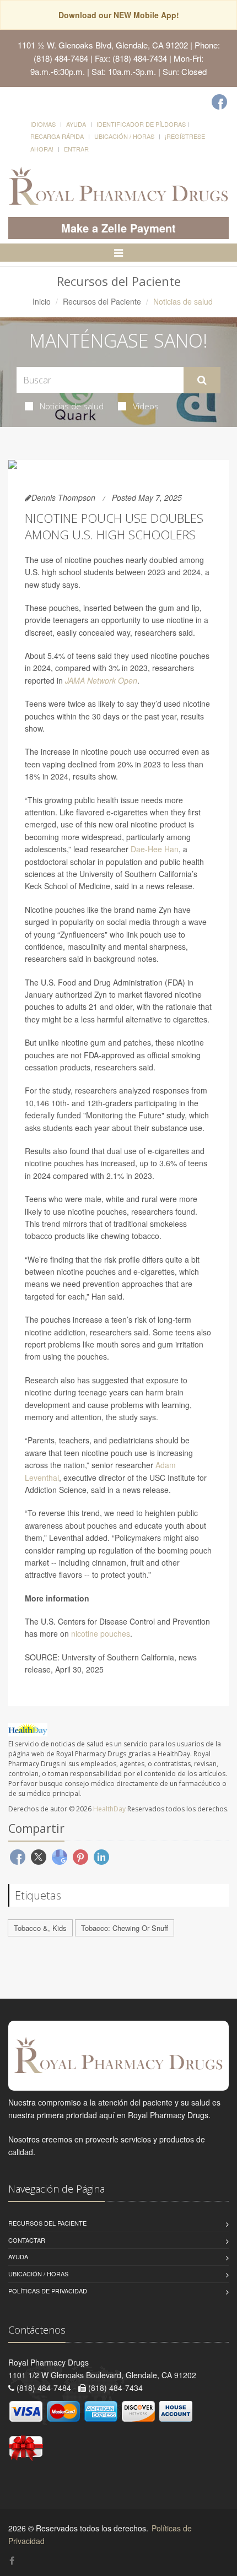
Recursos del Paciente (102, 301)
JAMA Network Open (101, 680)
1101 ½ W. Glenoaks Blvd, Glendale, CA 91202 (103, 45)
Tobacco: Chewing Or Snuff (125, 1928)
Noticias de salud (72, 406)
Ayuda (76, 124)
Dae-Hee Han (155, 849)
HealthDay (109, 1809)
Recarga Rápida (57, 136)
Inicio (42, 301)
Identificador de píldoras (141, 124)
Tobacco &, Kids (40, 1928)
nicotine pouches (101, 1633)
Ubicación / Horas (124, 136)
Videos (146, 406)
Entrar (76, 149)
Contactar (27, 2240)
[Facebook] (219, 102)
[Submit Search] (202, 380)
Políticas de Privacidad (48, 2291)
